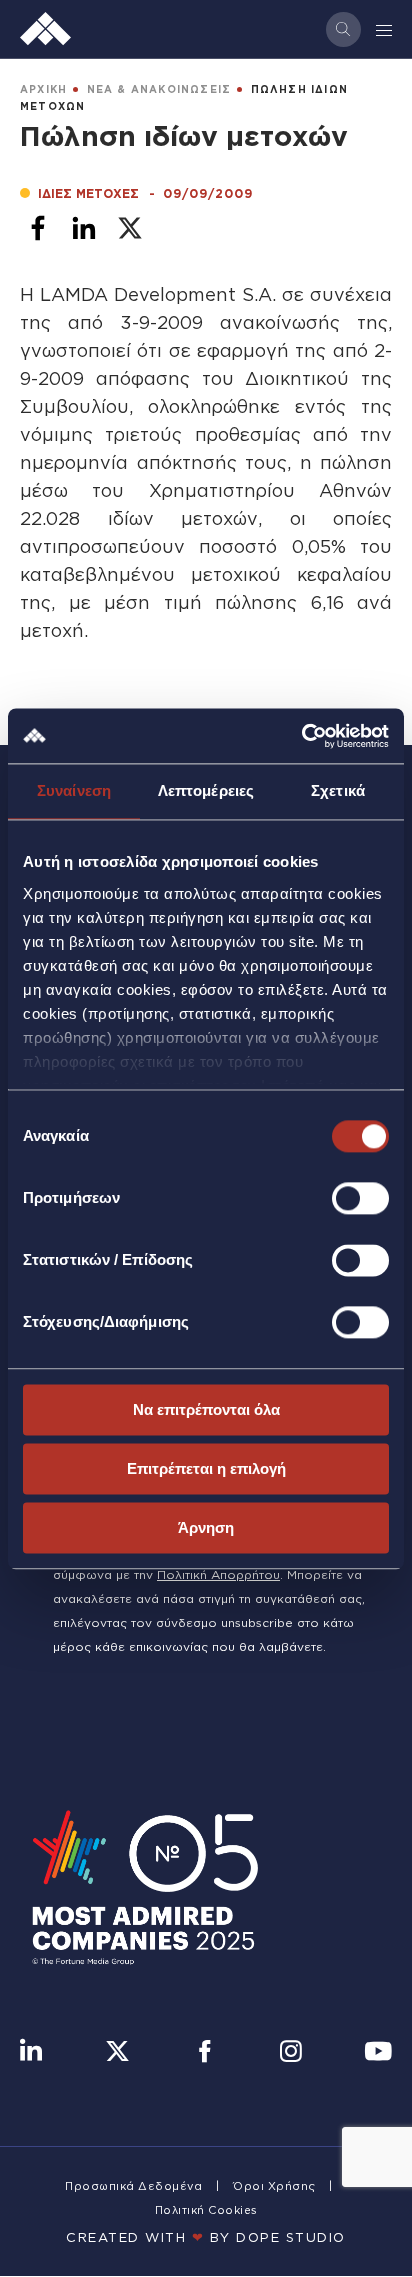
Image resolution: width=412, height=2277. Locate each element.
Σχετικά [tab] (338, 790)
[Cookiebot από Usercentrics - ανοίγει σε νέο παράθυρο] (301, 736)
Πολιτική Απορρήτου (218, 1574)
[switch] (360, 1198)
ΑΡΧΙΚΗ (43, 89)
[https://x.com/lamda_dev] (117, 2053)
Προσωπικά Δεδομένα (133, 2186)
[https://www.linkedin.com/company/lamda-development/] (31, 2053)
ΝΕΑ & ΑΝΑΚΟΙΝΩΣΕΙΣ (159, 89)
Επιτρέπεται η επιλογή (206, 1468)
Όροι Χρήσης (274, 2186)
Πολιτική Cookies (206, 2210)
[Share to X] (130, 228)
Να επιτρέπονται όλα (206, 1409)
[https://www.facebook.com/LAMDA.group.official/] (204, 2053)
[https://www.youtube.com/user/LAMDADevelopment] (378, 2053)
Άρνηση (206, 1527)
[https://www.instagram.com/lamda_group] (291, 2053)
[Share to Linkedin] (84, 228)
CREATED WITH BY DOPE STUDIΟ (206, 2237)
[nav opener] (385, 29)
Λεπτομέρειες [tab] (206, 790)
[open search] (343, 29)
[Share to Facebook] (38, 228)
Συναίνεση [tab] (74, 790)
